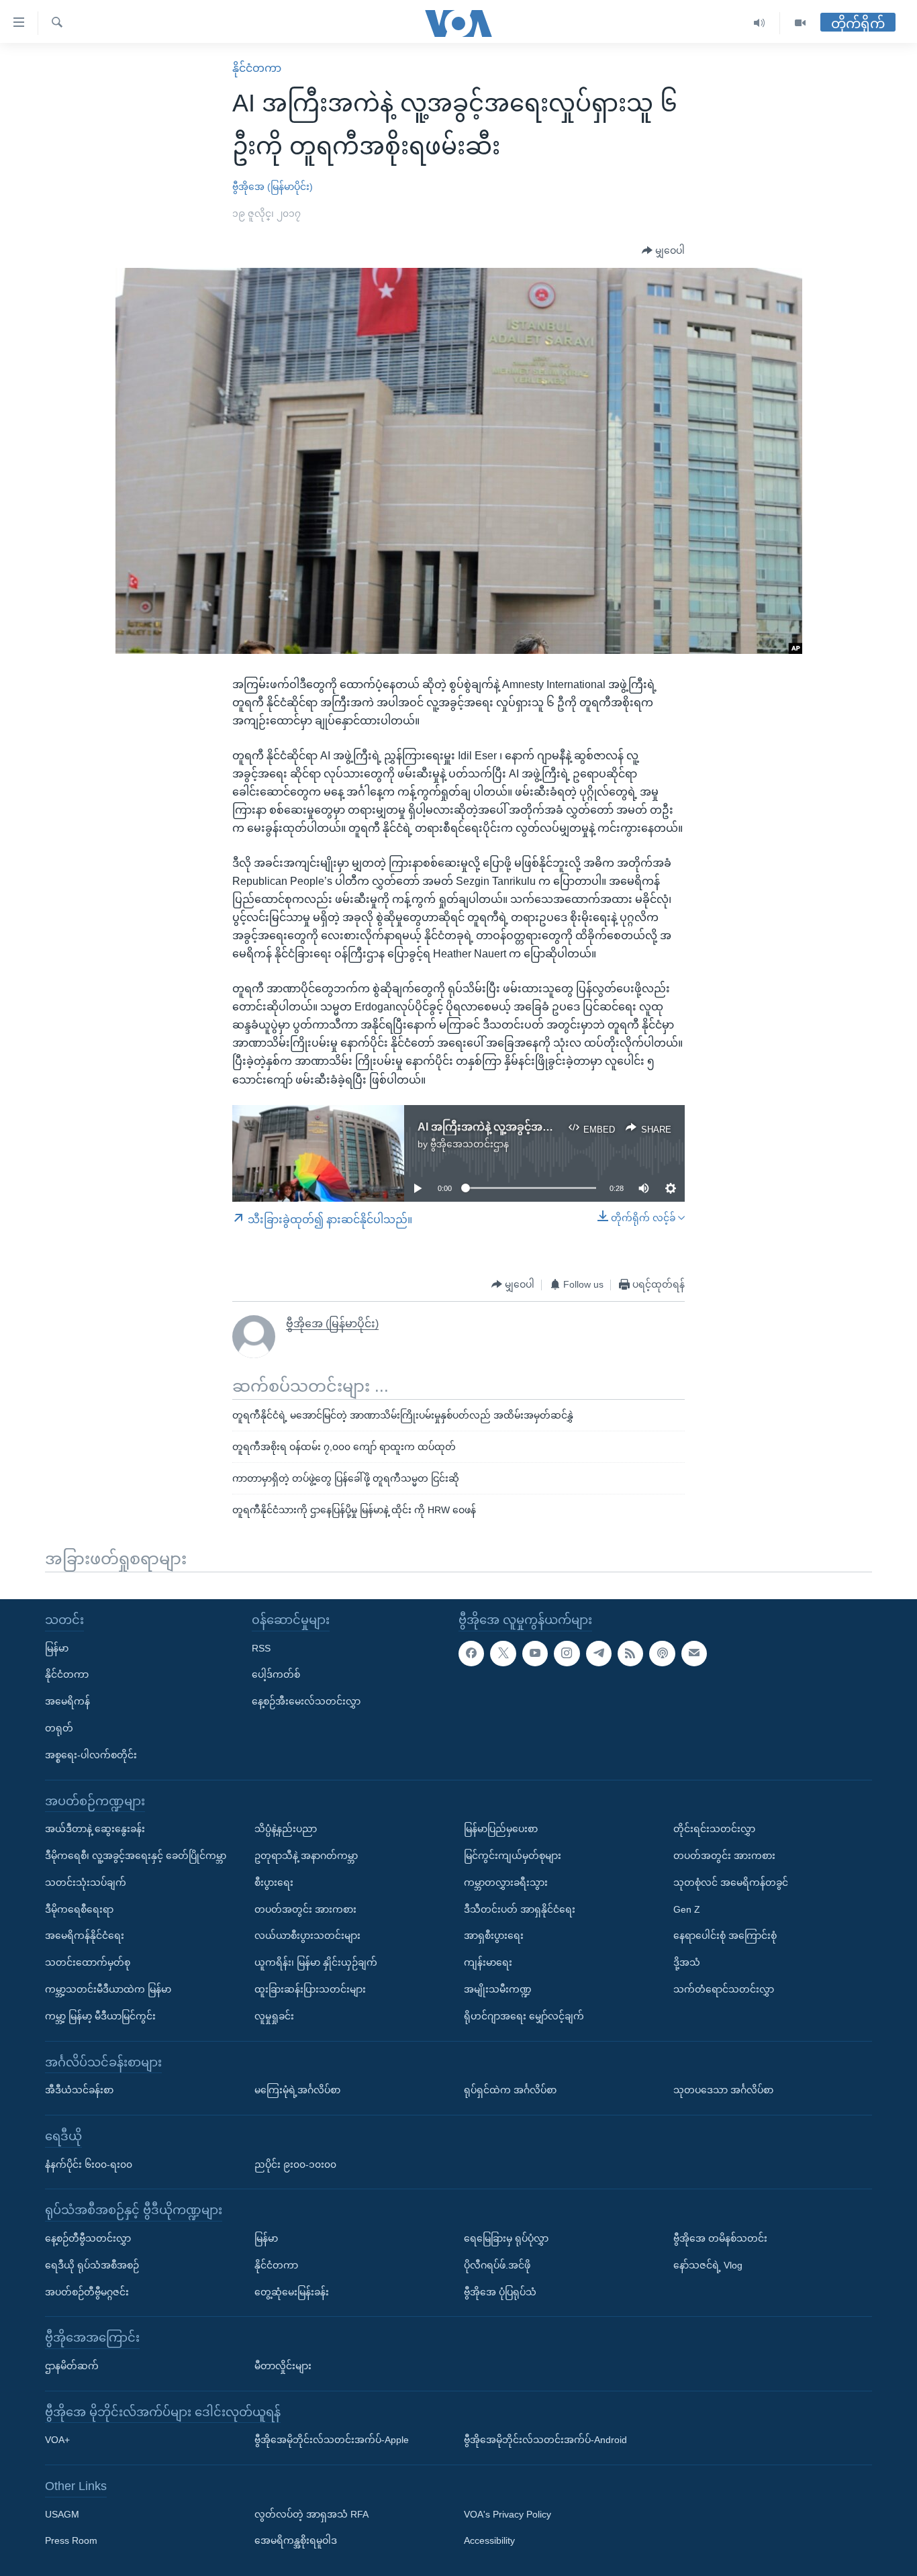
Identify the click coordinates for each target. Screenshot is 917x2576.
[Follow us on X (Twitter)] (503, 1653)
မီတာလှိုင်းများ (283, 2365)
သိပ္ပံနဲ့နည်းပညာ (286, 1829)
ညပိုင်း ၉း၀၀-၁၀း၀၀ (295, 2164)
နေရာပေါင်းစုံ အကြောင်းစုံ (725, 1936)
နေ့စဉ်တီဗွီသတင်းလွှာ (88, 2238)
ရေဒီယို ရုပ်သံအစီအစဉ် (92, 2264)
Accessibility (489, 2540)
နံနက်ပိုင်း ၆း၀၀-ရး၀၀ (89, 2164)
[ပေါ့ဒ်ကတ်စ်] (662, 1653)
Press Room (71, 2540)
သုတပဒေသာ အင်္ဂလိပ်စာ (723, 2090)
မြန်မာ (57, 1648)
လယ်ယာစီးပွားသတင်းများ (307, 1936)
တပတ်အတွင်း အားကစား (305, 1909)
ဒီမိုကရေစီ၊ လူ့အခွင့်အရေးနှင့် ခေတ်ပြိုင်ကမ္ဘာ (136, 1856)
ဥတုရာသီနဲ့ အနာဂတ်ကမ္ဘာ (306, 1856)
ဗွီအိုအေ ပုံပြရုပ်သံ (500, 2291)
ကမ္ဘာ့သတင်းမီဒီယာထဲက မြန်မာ (108, 1989)
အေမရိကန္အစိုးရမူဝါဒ (296, 2540)
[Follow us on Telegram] (599, 1653)
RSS (261, 1648)
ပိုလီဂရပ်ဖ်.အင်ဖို (497, 2264)
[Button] (663, 251)
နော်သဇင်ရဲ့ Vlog (708, 2264)
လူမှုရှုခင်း (274, 2015)
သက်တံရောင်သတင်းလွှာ (724, 1989)
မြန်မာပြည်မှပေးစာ (501, 1829)
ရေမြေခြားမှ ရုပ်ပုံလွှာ (506, 2238)
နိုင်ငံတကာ (257, 68)
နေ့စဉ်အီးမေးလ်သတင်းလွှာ (306, 1701)
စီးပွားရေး (274, 1882)
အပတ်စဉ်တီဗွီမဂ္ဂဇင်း (87, 2291)
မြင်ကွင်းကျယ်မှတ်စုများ (513, 1856)
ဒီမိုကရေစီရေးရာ (79, 1909)
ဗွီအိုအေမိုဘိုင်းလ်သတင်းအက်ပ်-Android (545, 2440)
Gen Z (687, 1909)
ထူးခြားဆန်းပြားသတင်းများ (310, 1989)
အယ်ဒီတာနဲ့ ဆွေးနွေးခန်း (95, 1829)
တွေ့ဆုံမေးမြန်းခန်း (292, 2291)
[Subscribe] (694, 1653)
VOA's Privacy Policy (508, 2514)
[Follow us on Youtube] (535, 1653)
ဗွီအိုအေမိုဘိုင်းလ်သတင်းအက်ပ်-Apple (332, 2440)
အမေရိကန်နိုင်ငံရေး (85, 1936)
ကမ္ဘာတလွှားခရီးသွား (506, 1882)
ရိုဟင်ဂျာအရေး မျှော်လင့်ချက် (524, 2015)
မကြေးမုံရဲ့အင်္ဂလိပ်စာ (297, 2090)
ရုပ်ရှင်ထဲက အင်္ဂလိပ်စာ (510, 2090)
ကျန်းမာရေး (488, 1962)
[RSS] (630, 1653)
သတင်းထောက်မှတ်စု (88, 1962)
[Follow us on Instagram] (567, 1653)
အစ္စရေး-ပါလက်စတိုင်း (91, 1754)
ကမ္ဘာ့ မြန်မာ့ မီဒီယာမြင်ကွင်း (100, 2015)
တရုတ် (59, 1728)
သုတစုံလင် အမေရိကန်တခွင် (731, 1882)
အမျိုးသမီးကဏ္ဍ (498, 1989)
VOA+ (57, 2440)
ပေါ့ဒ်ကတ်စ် (276, 1674)
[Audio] (760, 23)
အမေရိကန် (67, 1701)
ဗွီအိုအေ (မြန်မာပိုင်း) (273, 187)
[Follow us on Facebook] (471, 1653)
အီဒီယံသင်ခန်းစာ (79, 2090)
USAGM (62, 2514)
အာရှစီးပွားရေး (494, 1936)
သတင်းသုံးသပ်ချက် (86, 1882)
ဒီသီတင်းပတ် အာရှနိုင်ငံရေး (520, 1909)
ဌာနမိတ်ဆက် (72, 2365)
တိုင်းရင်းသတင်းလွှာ (714, 1829)
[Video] (800, 23)
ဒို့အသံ (687, 1962)
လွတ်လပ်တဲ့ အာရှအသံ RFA (311, 2514)
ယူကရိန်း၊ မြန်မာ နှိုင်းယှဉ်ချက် (316, 1962)
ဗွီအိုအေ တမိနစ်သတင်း (720, 2238)
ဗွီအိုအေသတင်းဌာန (470, 1144)
